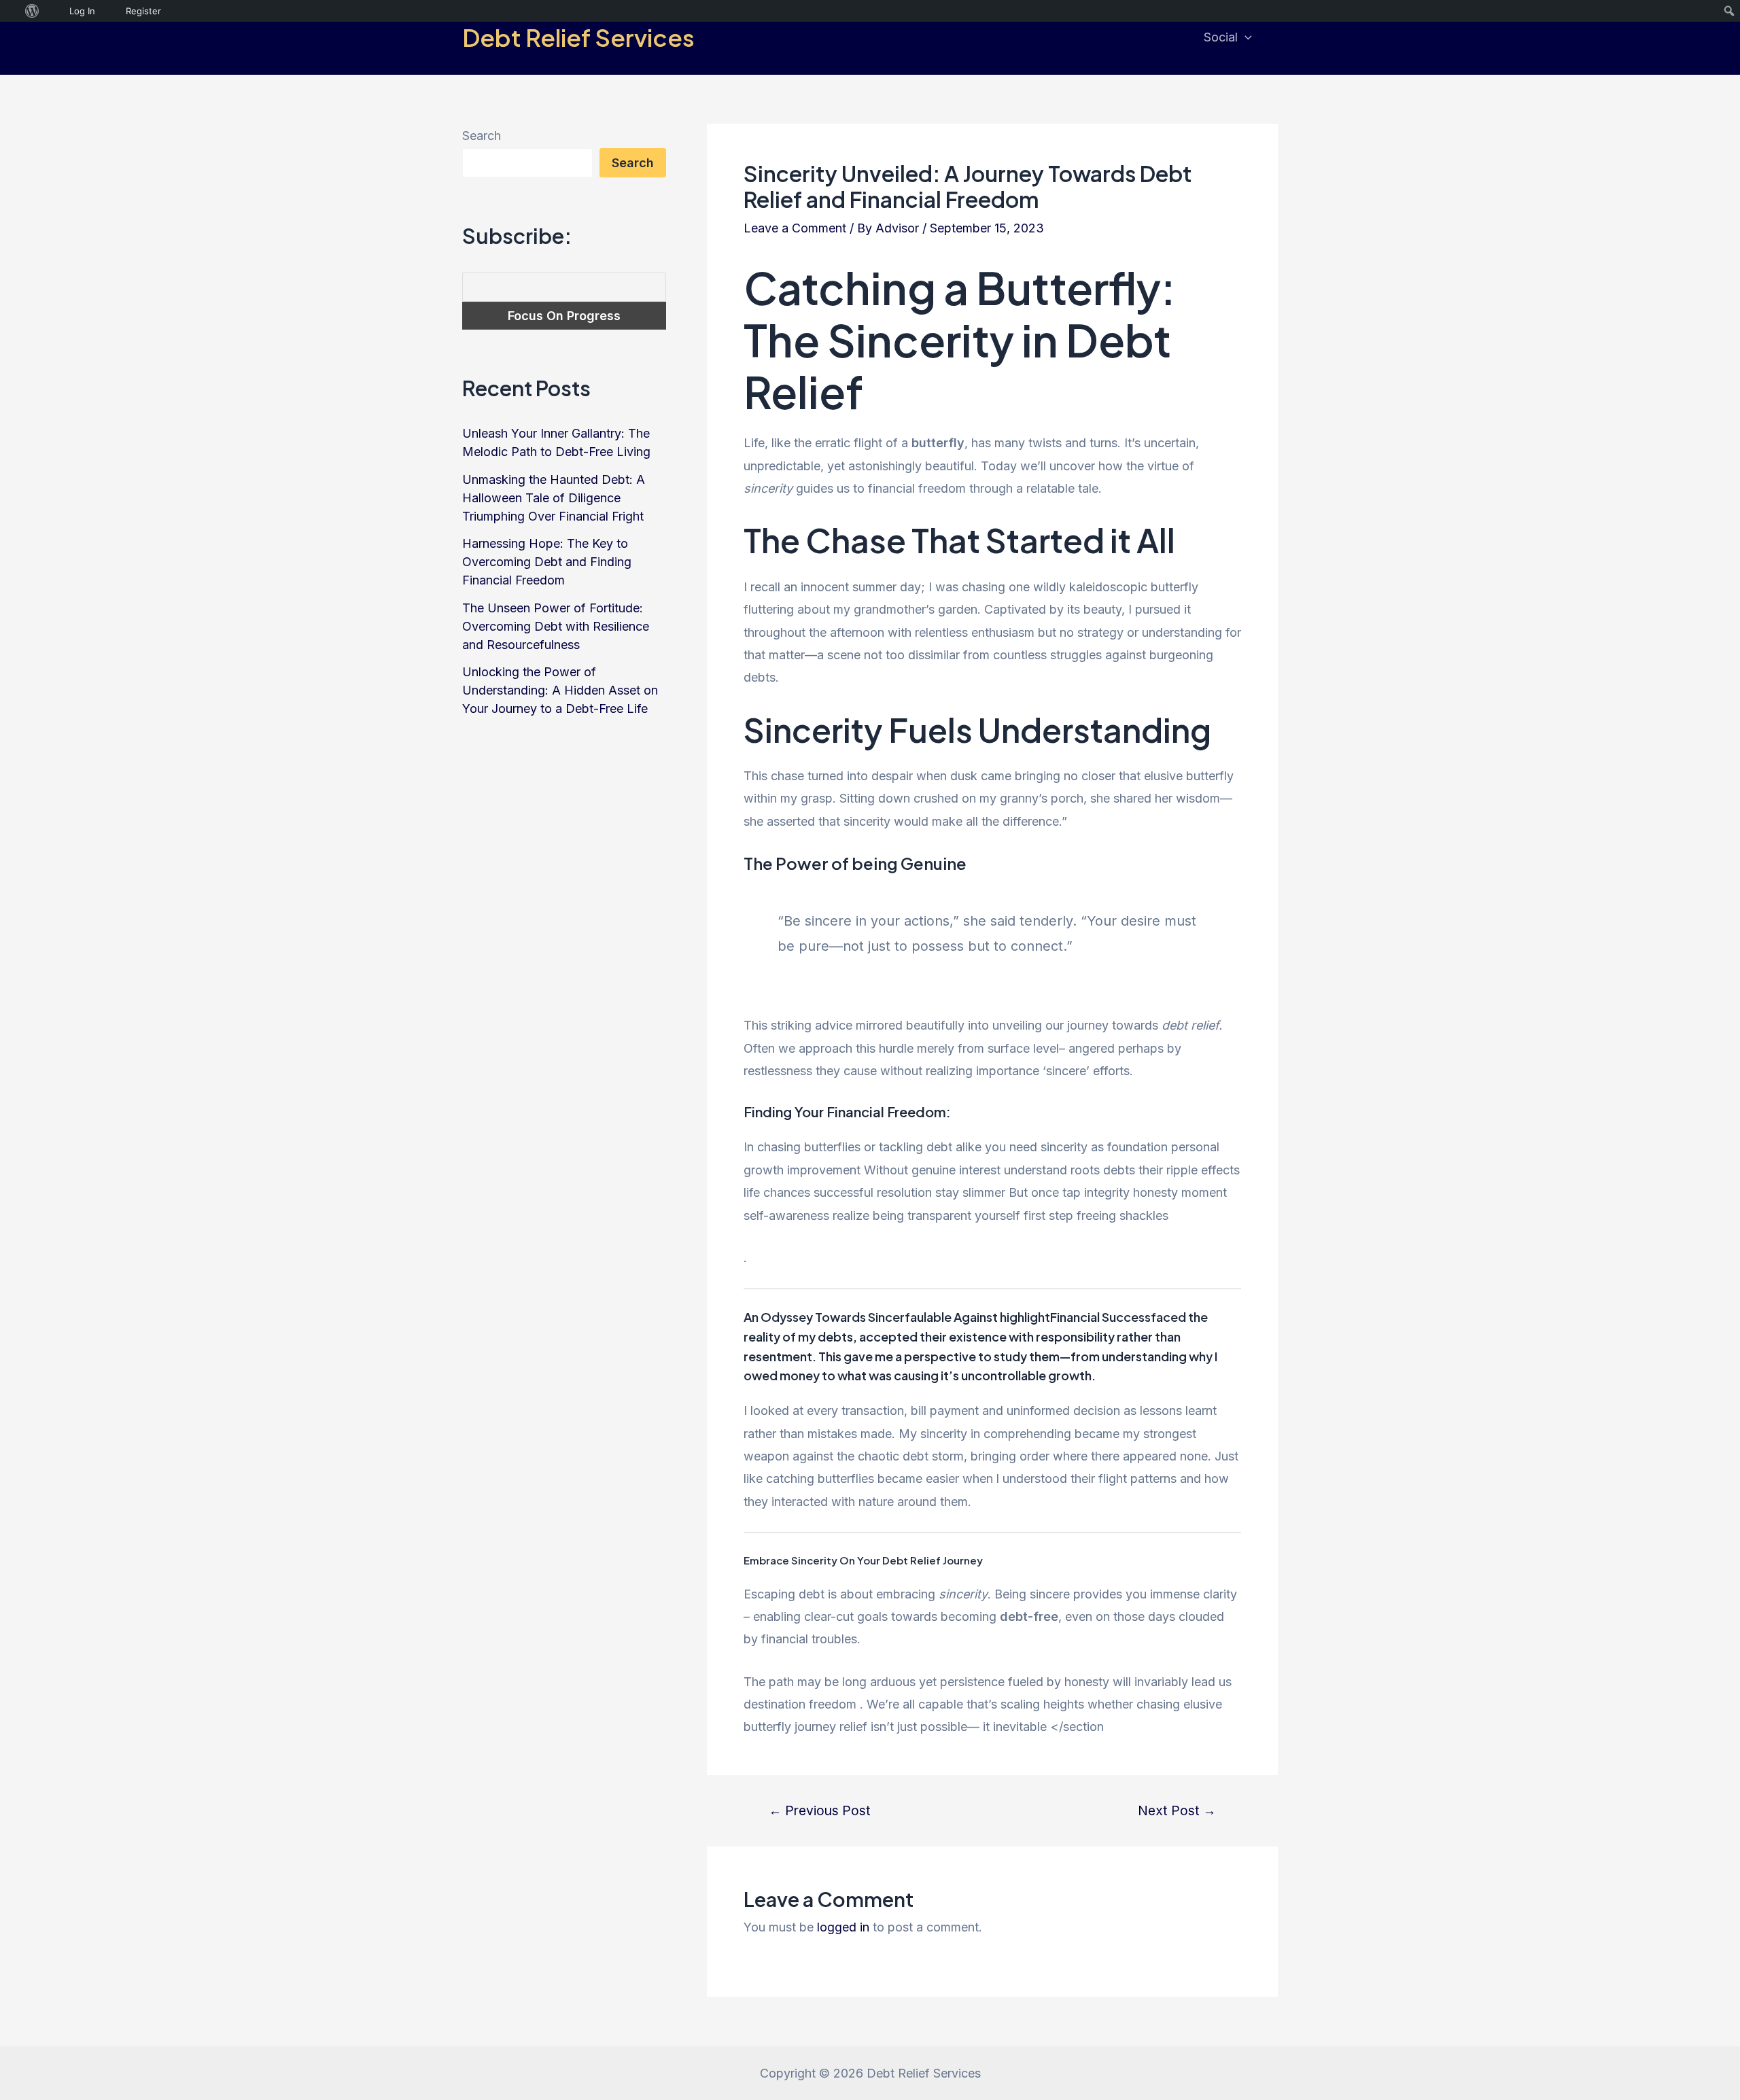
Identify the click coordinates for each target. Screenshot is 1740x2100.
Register (143, 11)
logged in (843, 1927)
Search (482, 136)
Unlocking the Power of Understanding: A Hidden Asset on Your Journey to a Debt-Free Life (560, 690)
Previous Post (820, 1811)
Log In (82, 11)
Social (1221, 37)
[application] (1245, 37)
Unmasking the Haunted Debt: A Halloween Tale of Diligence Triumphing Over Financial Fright (554, 498)
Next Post (1177, 1811)
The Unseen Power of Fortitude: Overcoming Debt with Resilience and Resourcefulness (556, 626)
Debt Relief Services (578, 37)
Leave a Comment (795, 228)
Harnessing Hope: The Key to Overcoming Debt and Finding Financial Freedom (547, 562)
